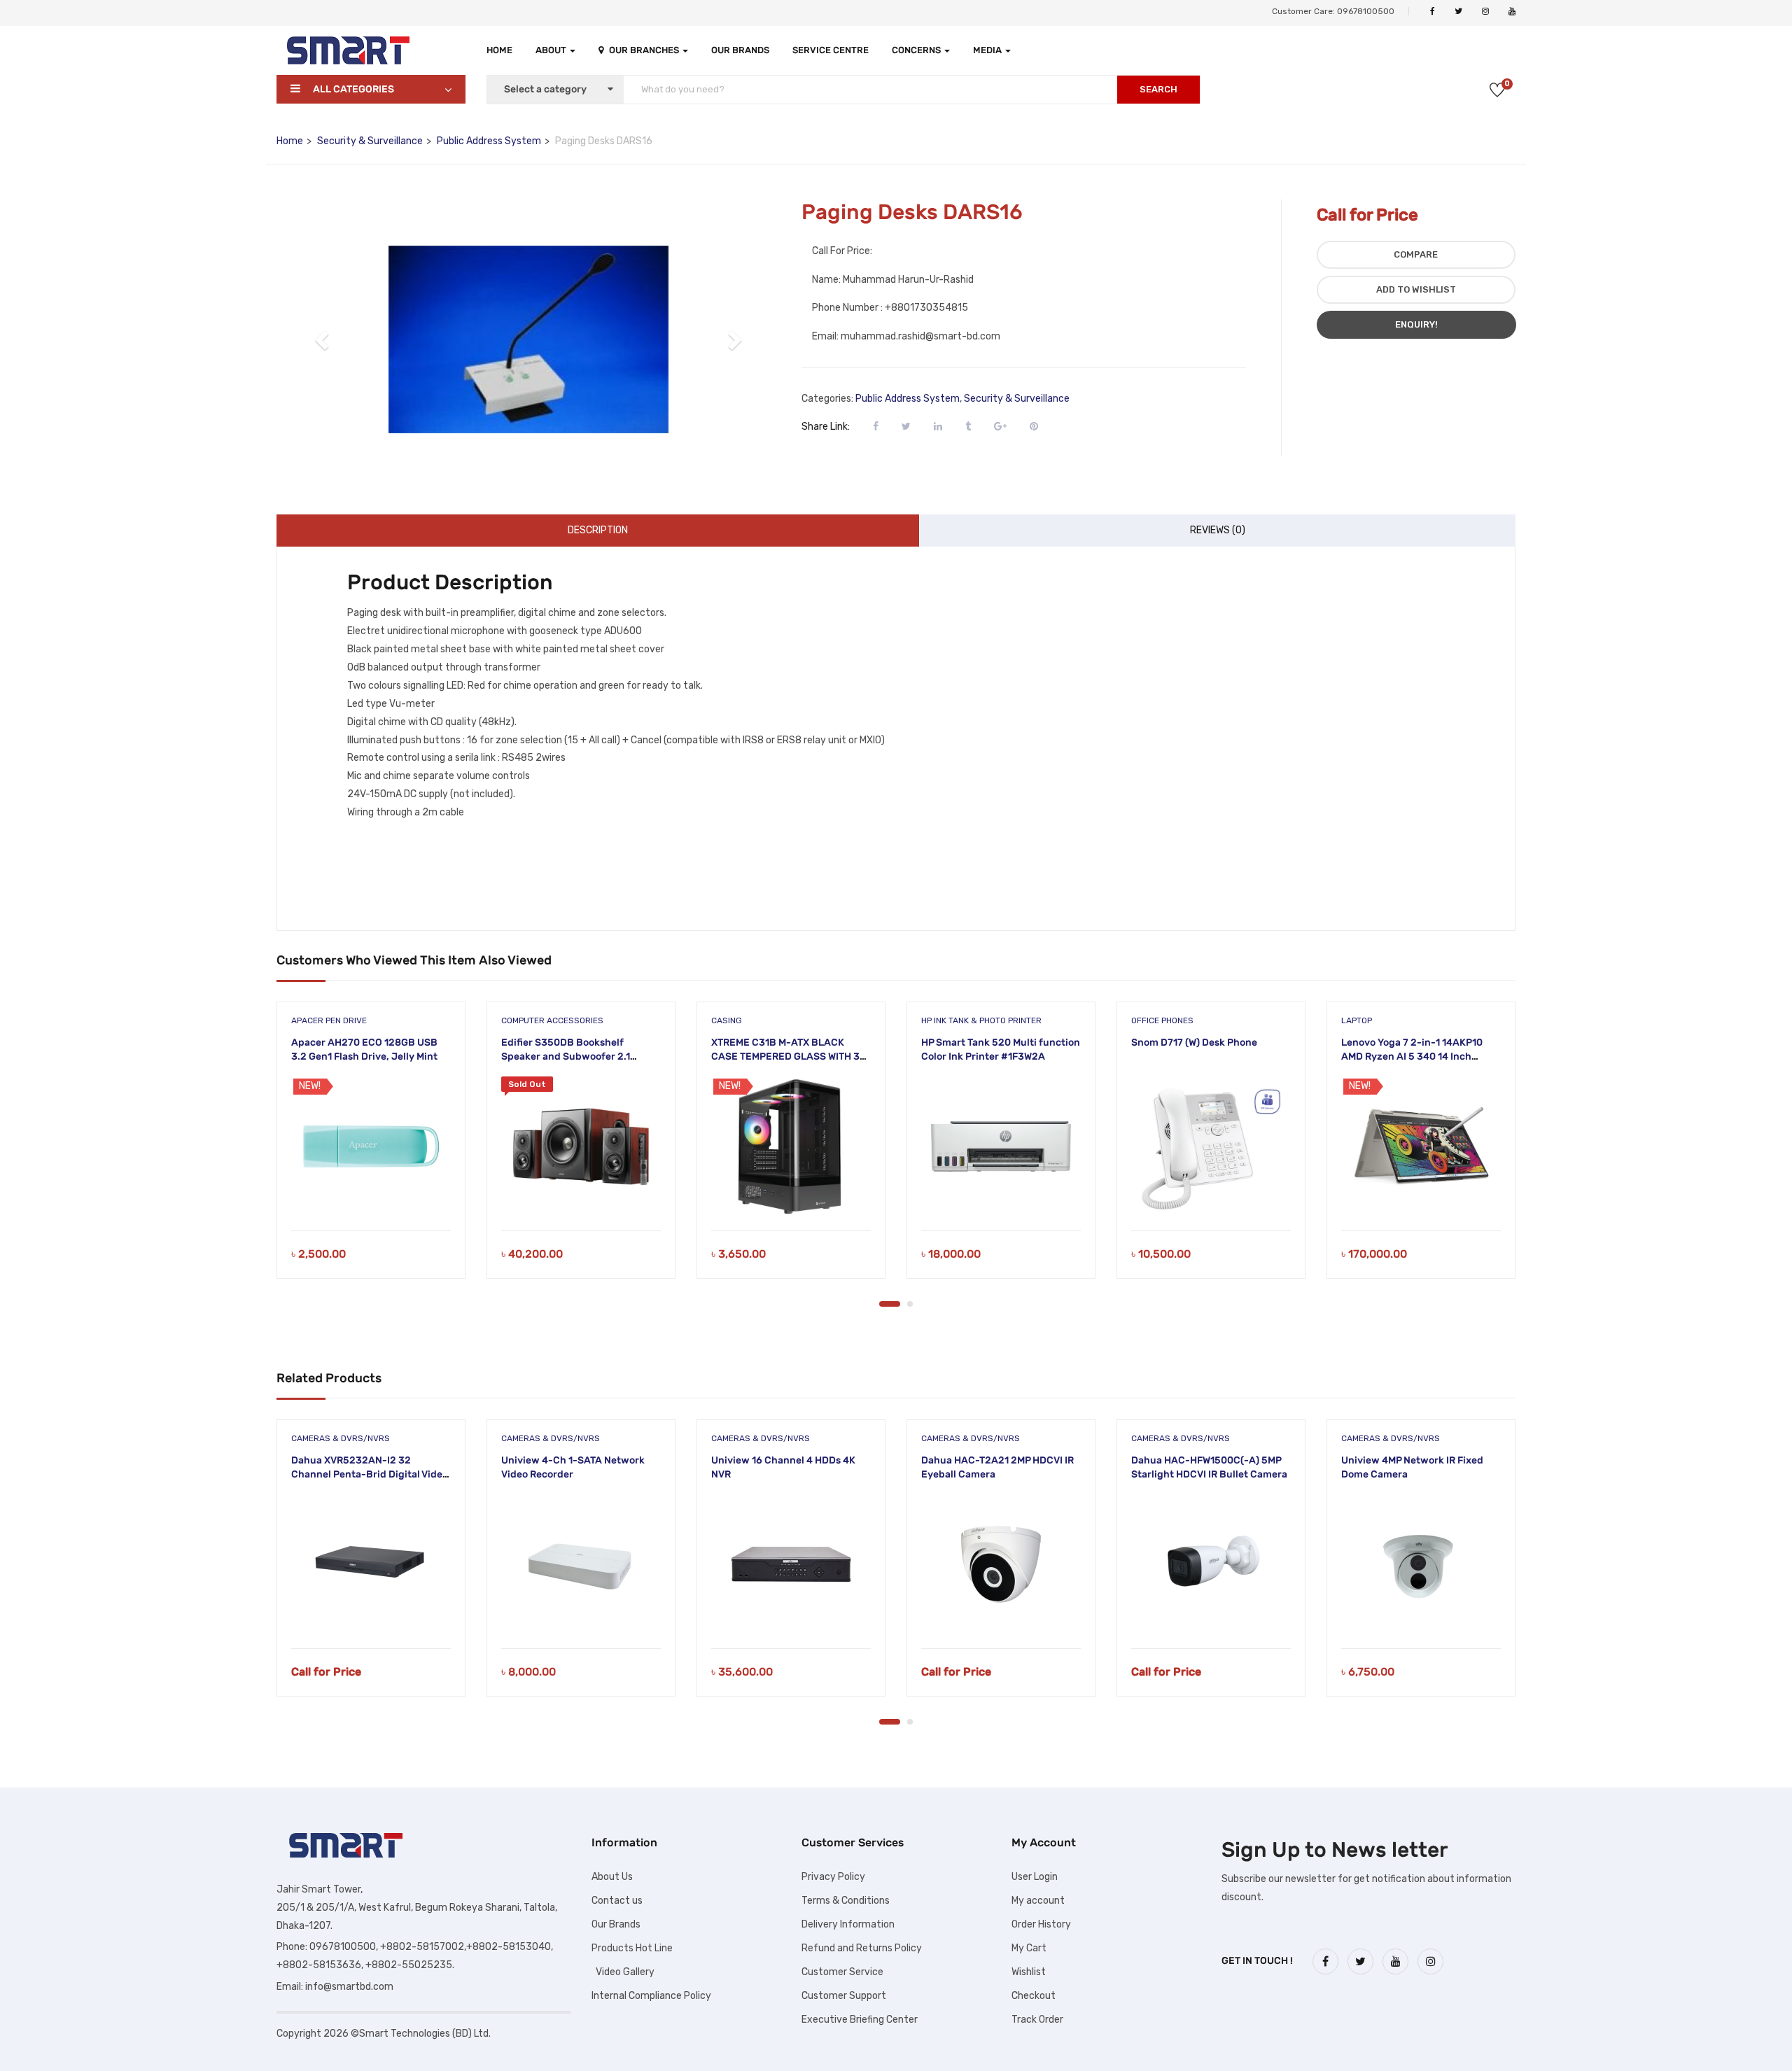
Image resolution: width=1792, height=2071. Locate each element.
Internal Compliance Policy (651, 1996)
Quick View (371, 1195)
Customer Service (842, 1972)
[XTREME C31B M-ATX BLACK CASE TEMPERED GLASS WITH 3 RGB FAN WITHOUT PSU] (791, 1146)
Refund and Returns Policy (862, 1948)
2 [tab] (910, 1304)
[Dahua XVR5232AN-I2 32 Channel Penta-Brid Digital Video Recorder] (371, 1564)
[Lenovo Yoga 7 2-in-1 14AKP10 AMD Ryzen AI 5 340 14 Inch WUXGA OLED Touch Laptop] (1421, 1146)
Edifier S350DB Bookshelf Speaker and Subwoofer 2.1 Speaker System (566, 1056)
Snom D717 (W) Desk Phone (1194, 1042)
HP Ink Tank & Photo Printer (981, 1020)
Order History (1041, 1924)
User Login (1035, 1877)
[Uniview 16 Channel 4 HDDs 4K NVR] (791, 1564)
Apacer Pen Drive (329, 1020)
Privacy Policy (833, 1877)
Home (499, 50)
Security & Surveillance (370, 141)
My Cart (1029, 1948)
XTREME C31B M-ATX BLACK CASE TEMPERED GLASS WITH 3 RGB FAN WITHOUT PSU (785, 1056)
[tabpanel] (371, 1151)
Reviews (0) (1218, 530)
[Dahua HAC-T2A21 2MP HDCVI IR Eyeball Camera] (1001, 1564)
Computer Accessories (552, 1020)
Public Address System (489, 141)
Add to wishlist (1416, 289)
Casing (727, 1020)
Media (988, 50)
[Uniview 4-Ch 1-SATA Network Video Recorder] (581, 1564)
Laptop (1357, 1020)
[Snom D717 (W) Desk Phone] (1211, 1146)
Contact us (617, 1901)
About (552, 50)
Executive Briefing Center (860, 2020)
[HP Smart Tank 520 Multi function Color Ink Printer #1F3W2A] (1001, 1146)
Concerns (917, 50)
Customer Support (844, 1996)
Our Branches (645, 50)
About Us (612, 1877)
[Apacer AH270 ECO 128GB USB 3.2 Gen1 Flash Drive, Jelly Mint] (371, 1146)
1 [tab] (890, 1304)
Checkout (1034, 1996)
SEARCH (1158, 89)
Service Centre (831, 50)
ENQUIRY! (1416, 324)
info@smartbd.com (349, 1987)
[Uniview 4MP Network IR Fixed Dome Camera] (1421, 1564)
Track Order (1037, 2020)
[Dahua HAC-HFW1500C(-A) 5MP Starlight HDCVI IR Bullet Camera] (1211, 1564)
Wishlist (1029, 1972)
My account (1038, 1901)
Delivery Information (848, 1924)
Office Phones (1162, 1020)
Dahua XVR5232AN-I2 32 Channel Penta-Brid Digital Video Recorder (370, 1474)
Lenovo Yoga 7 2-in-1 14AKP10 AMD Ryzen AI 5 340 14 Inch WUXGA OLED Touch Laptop (1412, 1056)
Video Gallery (623, 1972)
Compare (1416, 254)
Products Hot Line (632, 1948)
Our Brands (740, 50)
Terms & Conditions (846, 1901)
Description (598, 530)
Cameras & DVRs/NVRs (341, 1438)
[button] (323, 339)
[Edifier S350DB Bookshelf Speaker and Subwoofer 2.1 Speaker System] (581, 1146)
